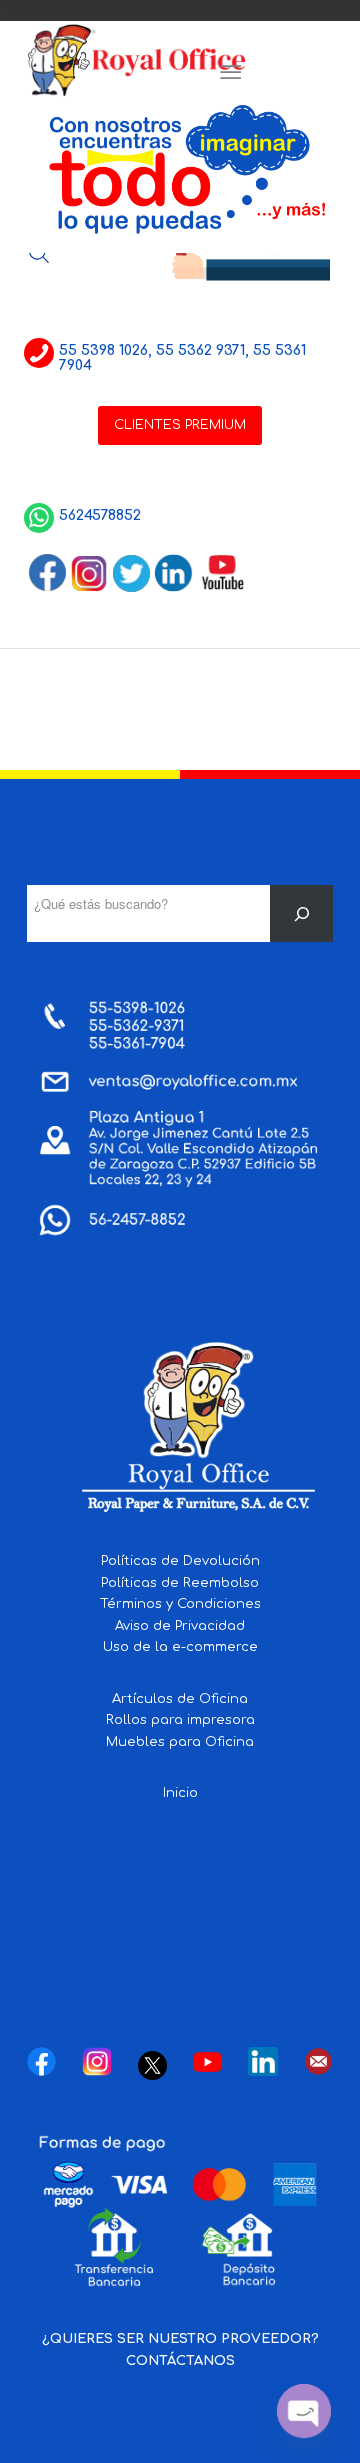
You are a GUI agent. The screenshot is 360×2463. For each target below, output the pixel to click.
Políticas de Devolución (180, 1561)
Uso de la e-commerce (180, 1647)
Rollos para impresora (180, 1720)
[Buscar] (301, 913)
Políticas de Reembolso (180, 1583)
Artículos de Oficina (180, 1699)
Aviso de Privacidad (180, 1626)
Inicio (180, 1793)
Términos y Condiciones (180, 1604)
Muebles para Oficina (180, 1742)
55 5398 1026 (103, 350)
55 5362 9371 (200, 350)
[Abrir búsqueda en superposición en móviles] (39, 253)
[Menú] (230, 73)
